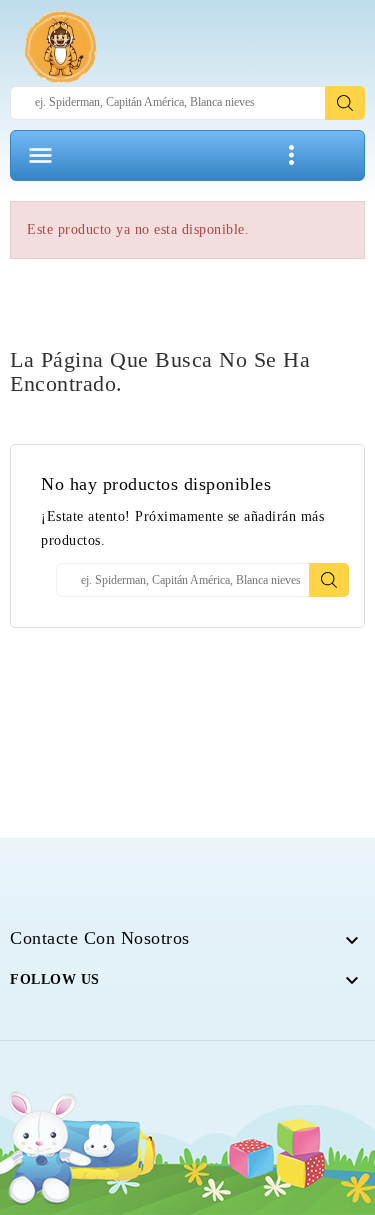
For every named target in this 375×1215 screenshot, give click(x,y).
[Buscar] (345, 103)
